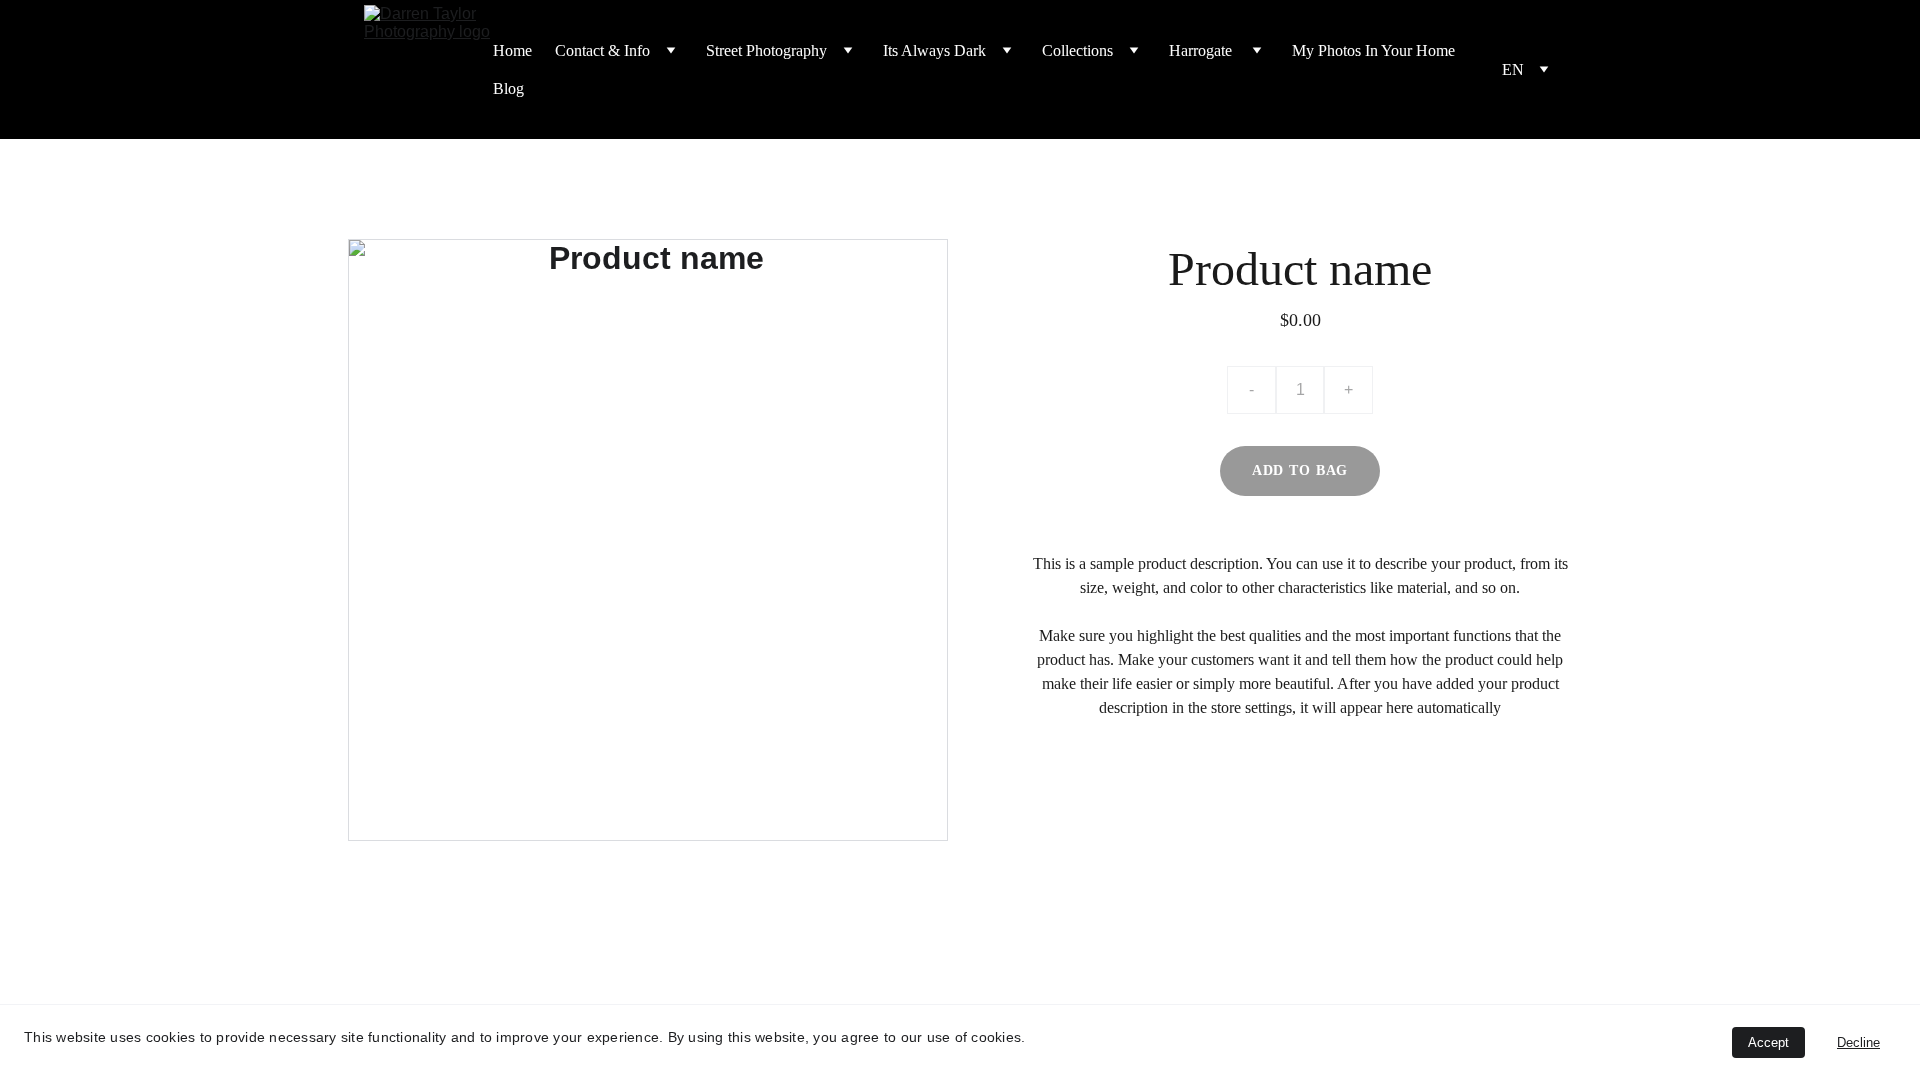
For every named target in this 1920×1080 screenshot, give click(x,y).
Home (512, 50)
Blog (508, 88)
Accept (1768, 1042)
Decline (1858, 1042)
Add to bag (1300, 470)
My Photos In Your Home (1373, 50)
